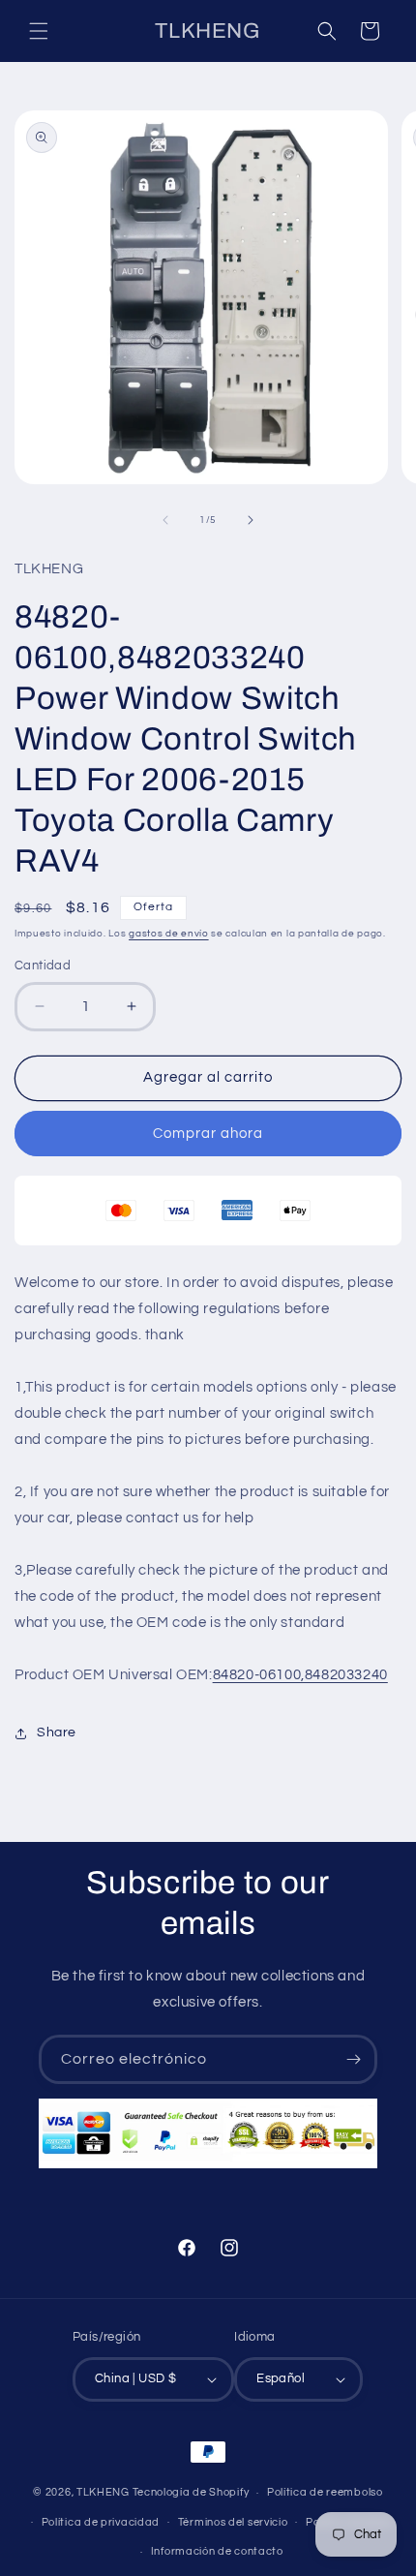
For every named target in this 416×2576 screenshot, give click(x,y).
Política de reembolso (325, 2492)
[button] (39, 31)
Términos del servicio (233, 2522)
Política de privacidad (101, 2522)
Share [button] (57, 1733)
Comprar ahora (208, 1134)
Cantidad (43, 966)
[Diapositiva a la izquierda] (165, 520)
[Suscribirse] (353, 2059)
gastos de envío (169, 934)
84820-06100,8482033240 (300, 1675)
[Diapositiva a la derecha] (251, 520)
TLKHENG (103, 2492)
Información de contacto (217, 2551)
